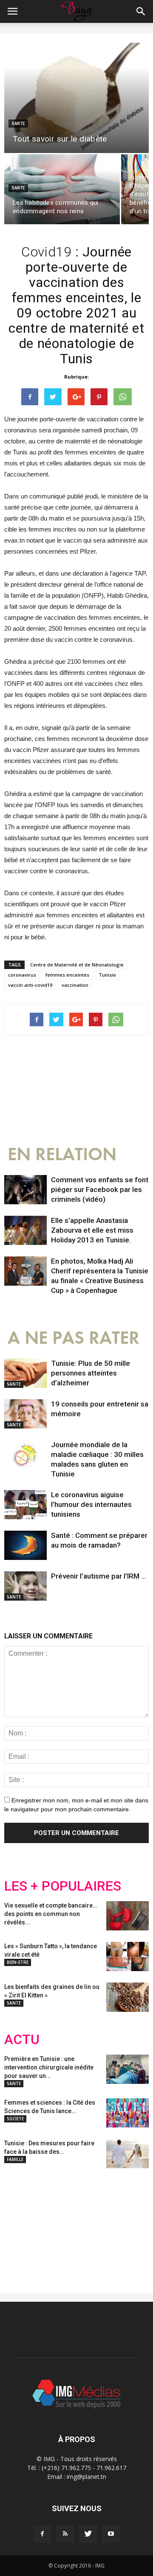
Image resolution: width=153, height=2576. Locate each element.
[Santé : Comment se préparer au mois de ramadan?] (25, 1545)
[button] (141, 11)
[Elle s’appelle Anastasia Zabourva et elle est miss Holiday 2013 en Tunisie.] (25, 1230)
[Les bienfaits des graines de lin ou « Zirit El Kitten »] (127, 1997)
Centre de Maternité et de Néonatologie (77, 965)
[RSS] (65, 2534)
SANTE (18, 124)
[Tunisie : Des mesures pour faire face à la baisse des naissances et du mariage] (127, 2154)
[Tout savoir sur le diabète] (76, 98)
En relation (62, 1154)
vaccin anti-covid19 (30, 985)
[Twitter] (88, 2534)
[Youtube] (111, 2534)
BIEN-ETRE (18, 1962)
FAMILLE (15, 2159)
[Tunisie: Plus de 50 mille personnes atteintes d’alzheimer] (25, 1373)
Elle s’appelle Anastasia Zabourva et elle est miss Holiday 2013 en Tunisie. (92, 1230)
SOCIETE (15, 2119)
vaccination (75, 985)
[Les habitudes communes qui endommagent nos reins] (62, 189)
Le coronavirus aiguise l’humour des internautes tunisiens (91, 1504)
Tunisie (107, 975)
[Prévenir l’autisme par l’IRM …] (25, 1586)
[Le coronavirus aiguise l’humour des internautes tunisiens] (25, 1505)
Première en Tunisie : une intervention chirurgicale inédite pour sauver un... (49, 2067)
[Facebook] (42, 2534)
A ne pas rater (74, 1338)
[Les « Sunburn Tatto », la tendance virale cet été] (127, 1956)
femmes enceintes (67, 975)
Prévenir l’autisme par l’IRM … (99, 1576)
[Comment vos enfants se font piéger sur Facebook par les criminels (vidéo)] (25, 1190)
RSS (84, 2224)
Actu (22, 2040)
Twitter (52, 2224)
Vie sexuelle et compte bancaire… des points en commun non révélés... (51, 1914)
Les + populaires (63, 1886)
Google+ (117, 2224)
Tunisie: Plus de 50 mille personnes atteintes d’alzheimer (91, 1373)
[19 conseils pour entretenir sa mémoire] (25, 1414)
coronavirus (22, 975)
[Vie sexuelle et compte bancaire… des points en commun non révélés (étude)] (127, 1916)
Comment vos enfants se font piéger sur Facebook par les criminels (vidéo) (100, 1189)
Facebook (20, 2224)
